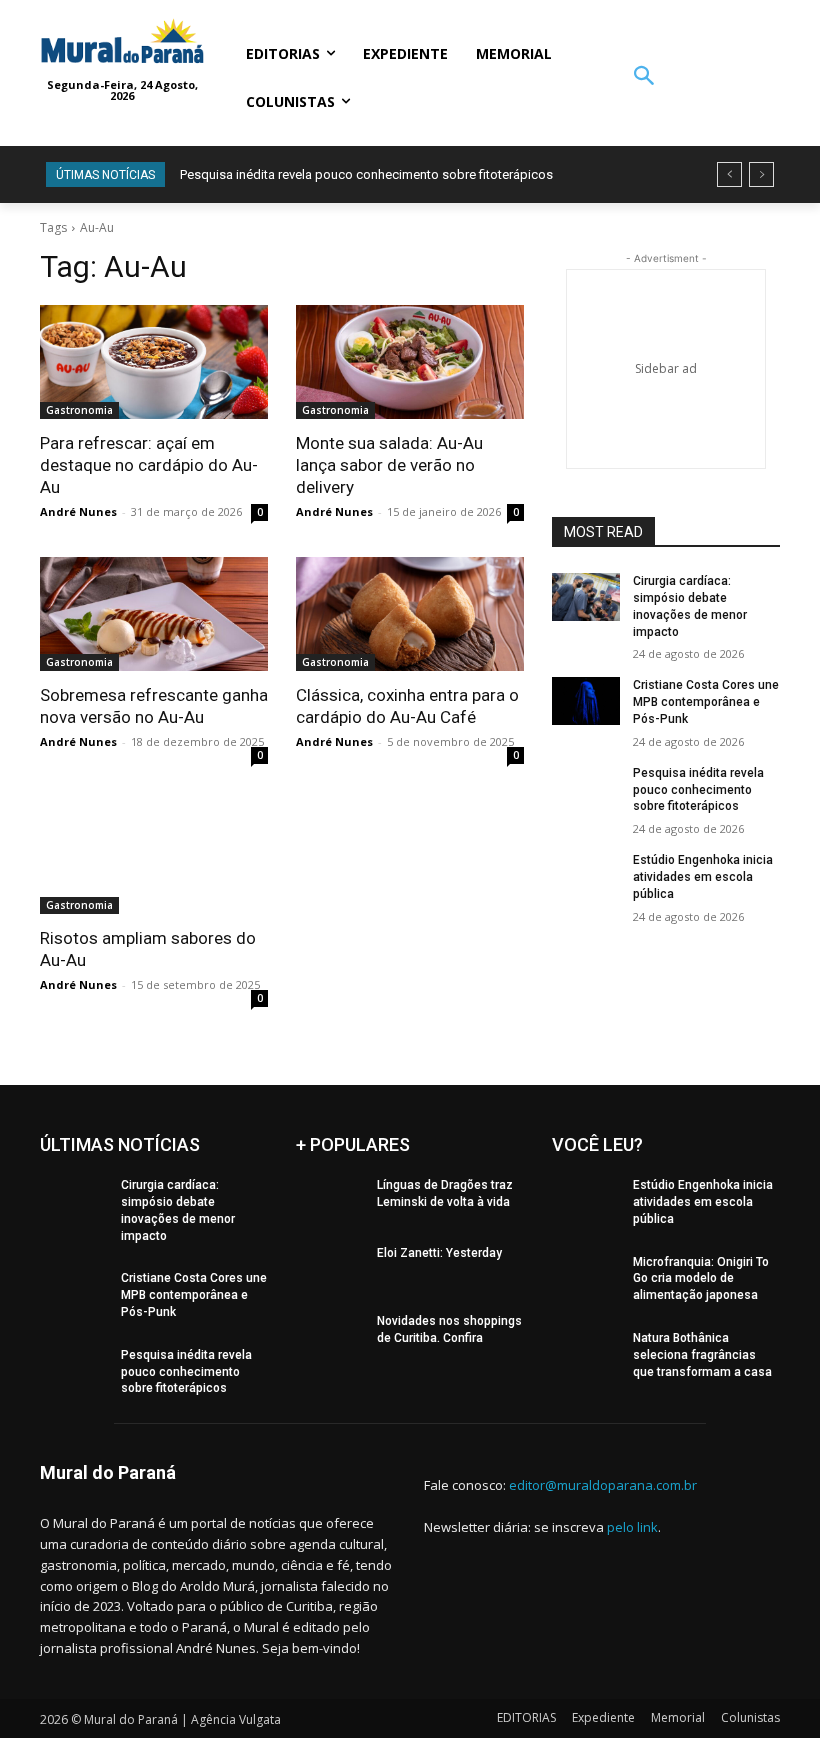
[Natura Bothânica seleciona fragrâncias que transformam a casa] (586, 1354)
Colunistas (750, 1717)
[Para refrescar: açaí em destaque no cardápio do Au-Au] (154, 362)
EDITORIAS (526, 1717)
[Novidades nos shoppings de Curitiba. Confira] (330, 1337)
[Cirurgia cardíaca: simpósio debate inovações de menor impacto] (586, 597)
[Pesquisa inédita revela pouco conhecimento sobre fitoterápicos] (586, 789)
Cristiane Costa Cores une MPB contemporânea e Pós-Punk (706, 702)
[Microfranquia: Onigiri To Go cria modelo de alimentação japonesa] (586, 1278)
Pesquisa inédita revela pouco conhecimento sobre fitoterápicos (366, 174)
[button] (643, 77)
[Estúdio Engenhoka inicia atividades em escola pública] (586, 876)
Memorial (678, 1717)
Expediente (603, 1717)
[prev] (729, 174)
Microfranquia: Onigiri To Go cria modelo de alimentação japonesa (701, 1279)
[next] (761, 174)
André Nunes (78, 511)
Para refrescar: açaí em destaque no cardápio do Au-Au (149, 465)
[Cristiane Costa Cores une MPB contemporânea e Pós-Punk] (586, 701)
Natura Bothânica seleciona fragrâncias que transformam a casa (702, 1355)
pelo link (632, 1527)
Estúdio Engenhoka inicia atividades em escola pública (703, 877)
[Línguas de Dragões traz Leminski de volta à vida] (330, 1201)
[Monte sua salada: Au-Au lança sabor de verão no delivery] (410, 362)
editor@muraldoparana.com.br (603, 1485)
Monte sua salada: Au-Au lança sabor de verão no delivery (389, 465)
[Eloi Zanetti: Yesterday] (330, 1269)
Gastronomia (79, 410)
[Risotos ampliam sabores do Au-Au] (154, 857)
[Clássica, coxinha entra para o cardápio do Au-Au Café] (410, 614)
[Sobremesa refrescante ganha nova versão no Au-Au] (154, 614)
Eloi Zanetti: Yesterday (439, 1253)
